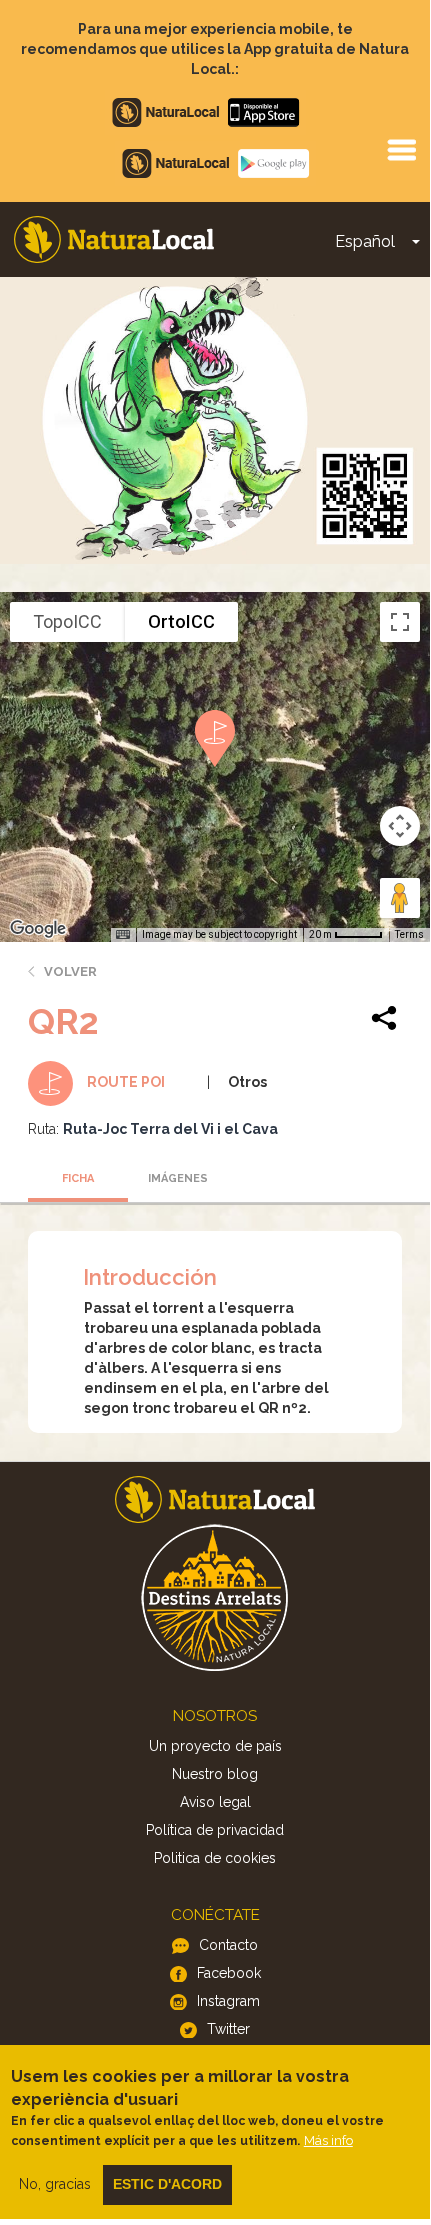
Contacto (228, 1945)
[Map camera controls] (400, 826)
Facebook (229, 1973)
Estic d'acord (167, 2184)
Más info (328, 2140)
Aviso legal (215, 1802)
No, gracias (55, 2184)
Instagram (228, 2001)
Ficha (78, 1178)
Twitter (228, 2029)
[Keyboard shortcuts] (123, 935)
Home (114, 239)
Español (365, 241)
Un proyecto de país (215, 1746)
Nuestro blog (215, 1774)
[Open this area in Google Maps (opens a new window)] (38, 929)
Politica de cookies (215, 1858)
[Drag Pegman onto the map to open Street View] (400, 898)
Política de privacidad (215, 1830)
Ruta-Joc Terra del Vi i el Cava (170, 1129)
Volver (70, 971)
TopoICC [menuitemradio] (67, 621)
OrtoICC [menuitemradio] (181, 621)
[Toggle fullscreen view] (400, 622)
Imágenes (178, 1178)
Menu (401, 149)
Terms (409, 934)
